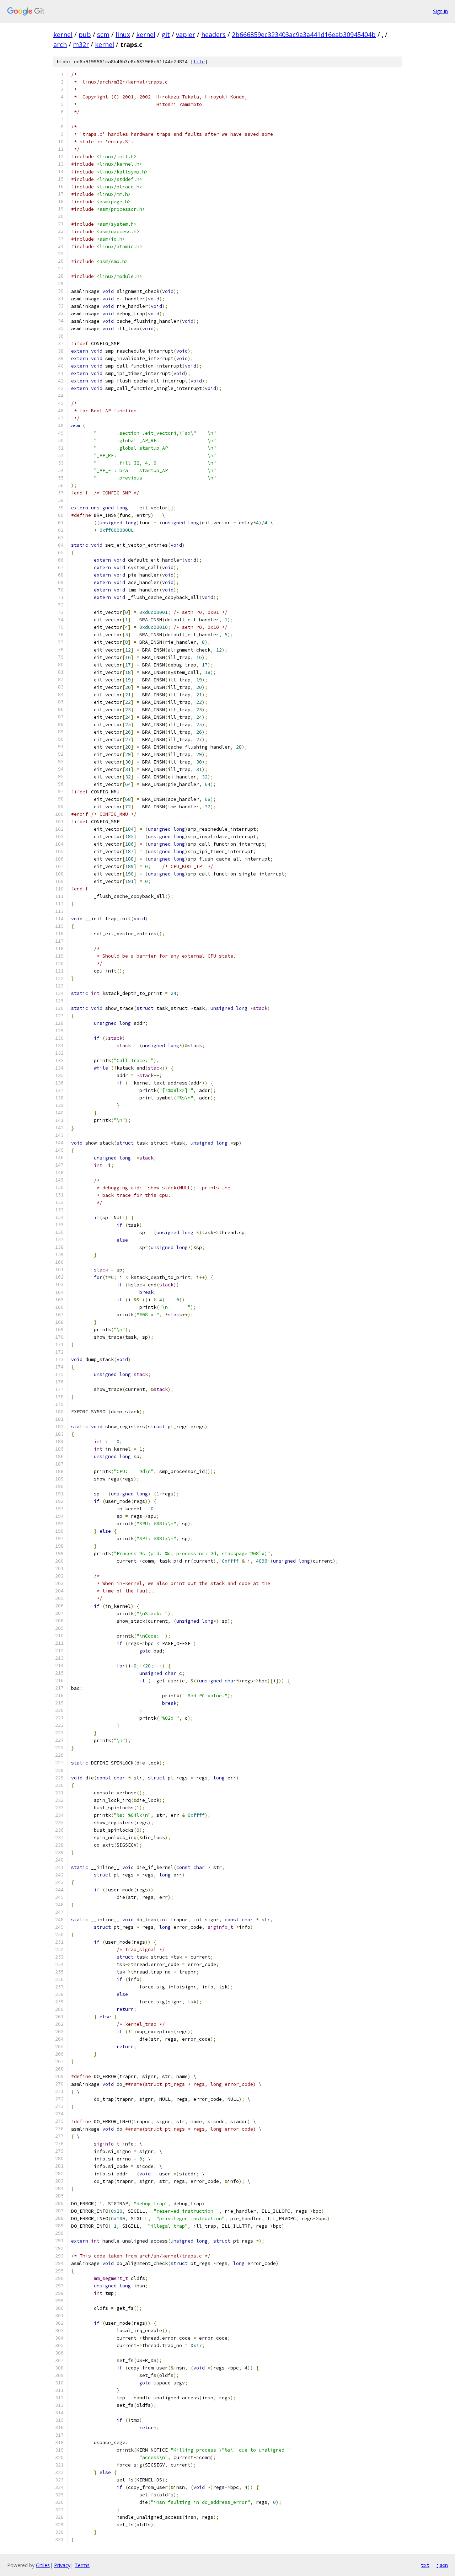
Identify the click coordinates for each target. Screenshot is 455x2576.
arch (60, 44)
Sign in (440, 11)
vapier (186, 34)
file (199, 62)
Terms (82, 2565)
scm (103, 34)
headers (213, 34)
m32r (81, 44)
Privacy (62, 2565)
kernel (63, 34)
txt (425, 2565)
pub (85, 34)
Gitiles (43, 2565)
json (442, 2565)
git (166, 34)
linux (123, 34)
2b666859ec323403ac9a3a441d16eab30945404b (304, 34)
